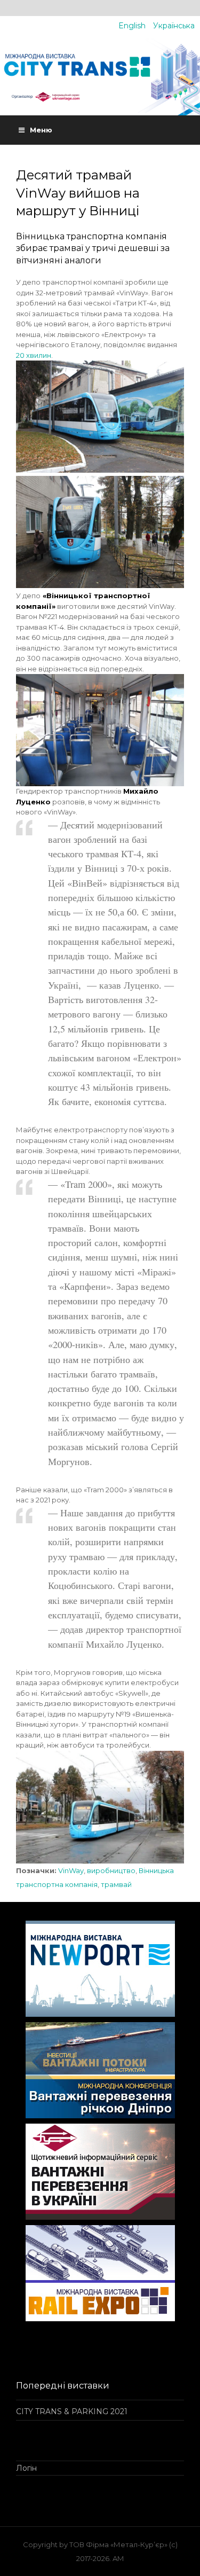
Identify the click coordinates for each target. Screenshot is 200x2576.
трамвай (116, 1884)
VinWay (71, 1870)
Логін (26, 2468)
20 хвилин (34, 355)
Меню (41, 130)
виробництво (111, 1870)
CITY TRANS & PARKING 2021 (72, 2411)
